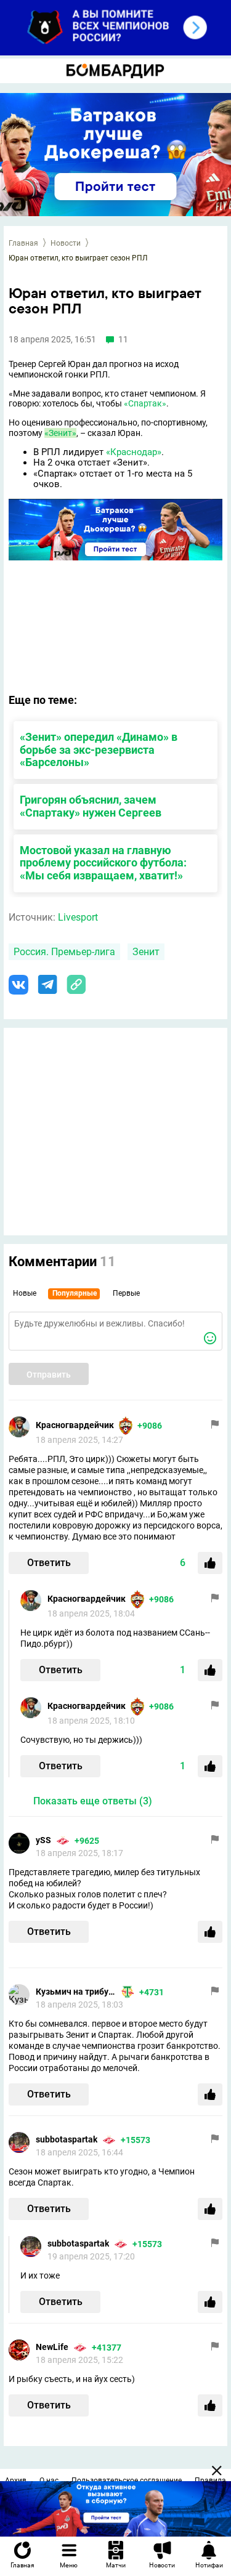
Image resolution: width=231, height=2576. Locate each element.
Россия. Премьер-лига (64, 952)
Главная (23, 243)
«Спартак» (145, 403)
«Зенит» (60, 433)
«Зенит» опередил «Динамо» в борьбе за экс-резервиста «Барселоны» (99, 750)
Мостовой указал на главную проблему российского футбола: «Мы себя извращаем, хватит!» (103, 863)
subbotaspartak (67, 2139)
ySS (43, 1840)
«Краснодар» (134, 452)
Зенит (146, 952)
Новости (66, 243)
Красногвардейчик (75, 1425)
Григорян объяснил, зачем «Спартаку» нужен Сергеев (91, 806)
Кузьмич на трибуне (76, 1992)
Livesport (78, 917)
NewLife (52, 2347)
